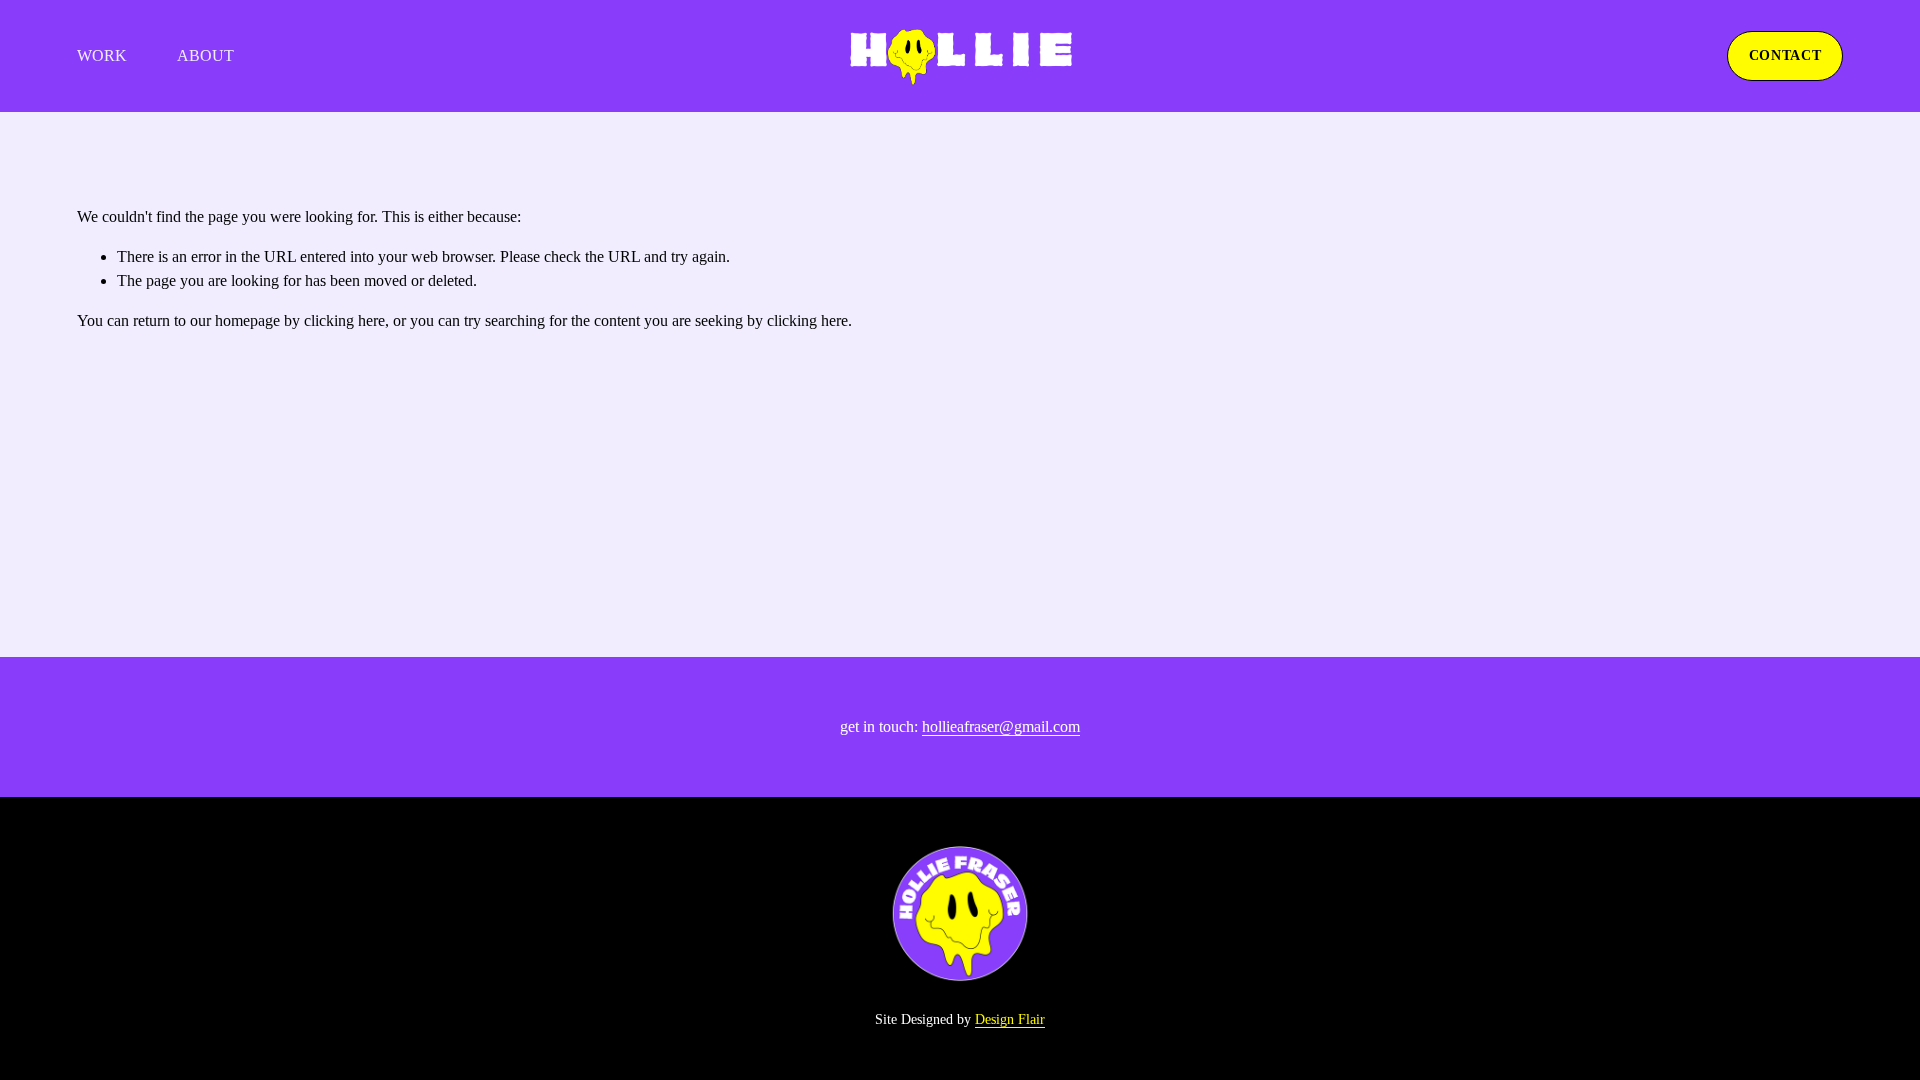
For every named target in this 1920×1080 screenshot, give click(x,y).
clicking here (344, 320)
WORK (102, 55)
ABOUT (205, 55)
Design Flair (1010, 1019)
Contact (1785, 55)
